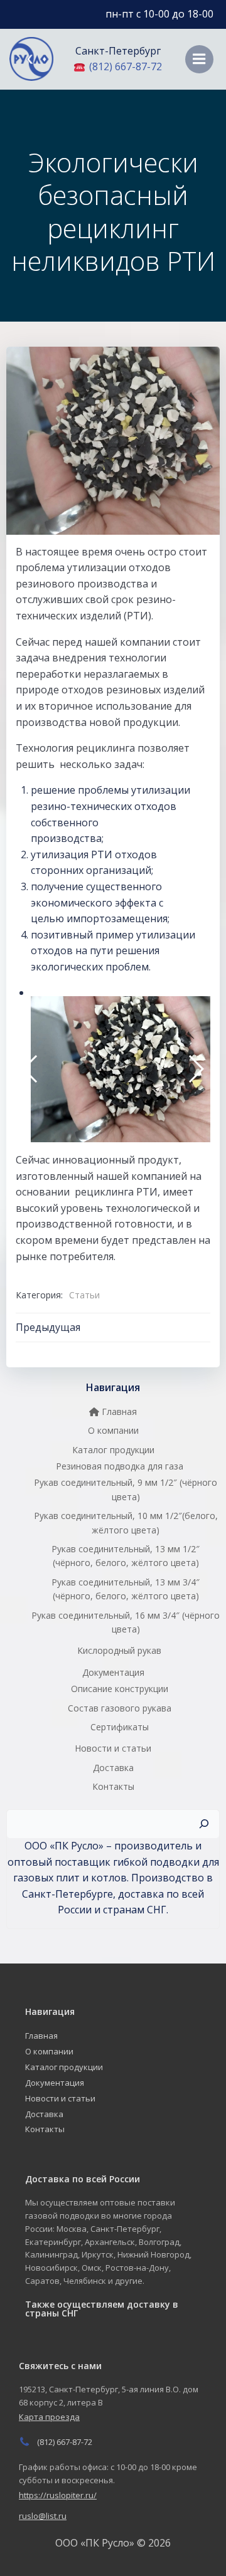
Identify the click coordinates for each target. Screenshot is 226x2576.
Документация (113, 1672)
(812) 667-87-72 (124, 66)
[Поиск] (204, 1824)
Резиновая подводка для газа (120, 1466)
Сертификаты (120, 1727)
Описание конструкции (120, 1689)
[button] (30, 1069)
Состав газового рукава (120, 1708)
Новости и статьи (113, 1748)
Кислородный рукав (119, 1650)
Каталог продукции (113, 1450)
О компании (113, 1430)
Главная (118, 1412)
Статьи (84, 1295)
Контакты (113, 1786)
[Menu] (199, 59)
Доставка (113, 1768)
